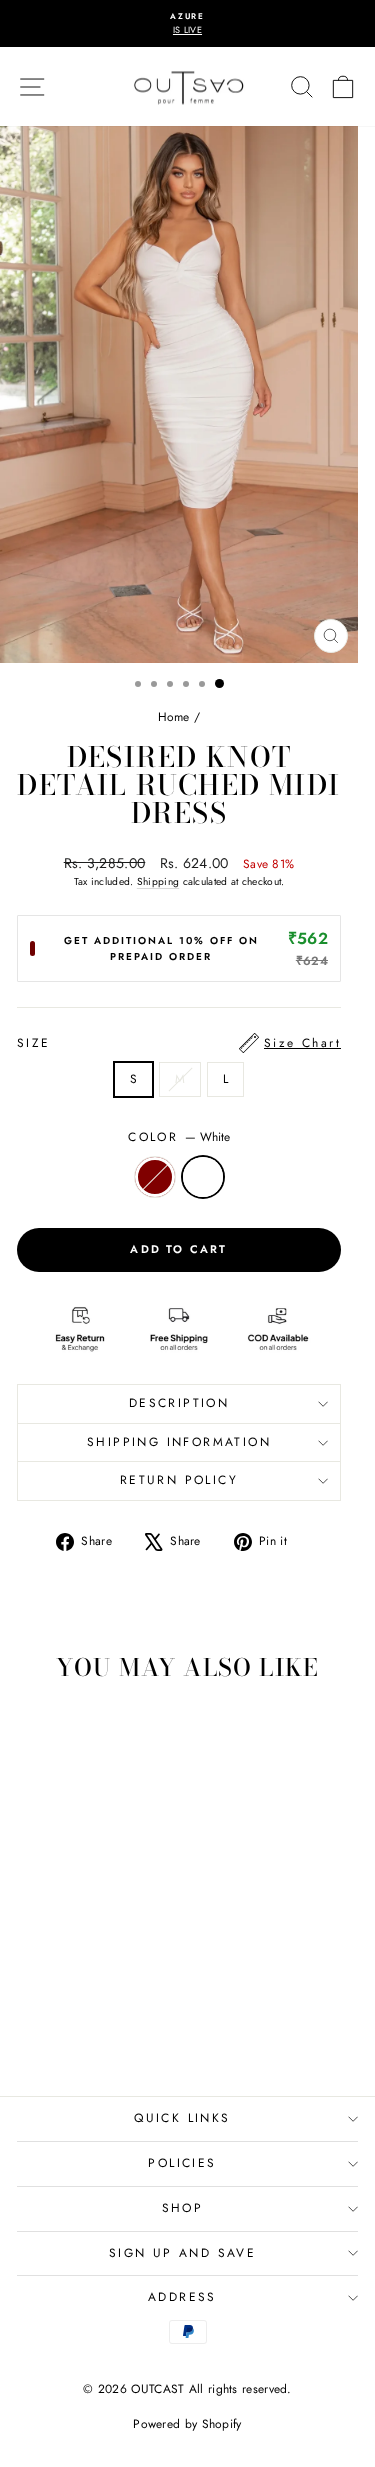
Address (182, 2297)
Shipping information (179, 1442)
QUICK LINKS (182, 2118)
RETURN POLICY (179, 1480)
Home (174, 717)
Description (179, 1403)
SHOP (183, 2208)
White (203, 1177)
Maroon (155, 1177)
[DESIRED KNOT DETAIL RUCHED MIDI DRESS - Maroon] (70, 2025)
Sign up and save (182, 2253)
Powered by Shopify (187, 2424)
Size (179, 1043)
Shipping (158, 881)
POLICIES (182, 2163)
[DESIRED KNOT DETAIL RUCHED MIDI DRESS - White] (93, 2025)
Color (178, 1137)
